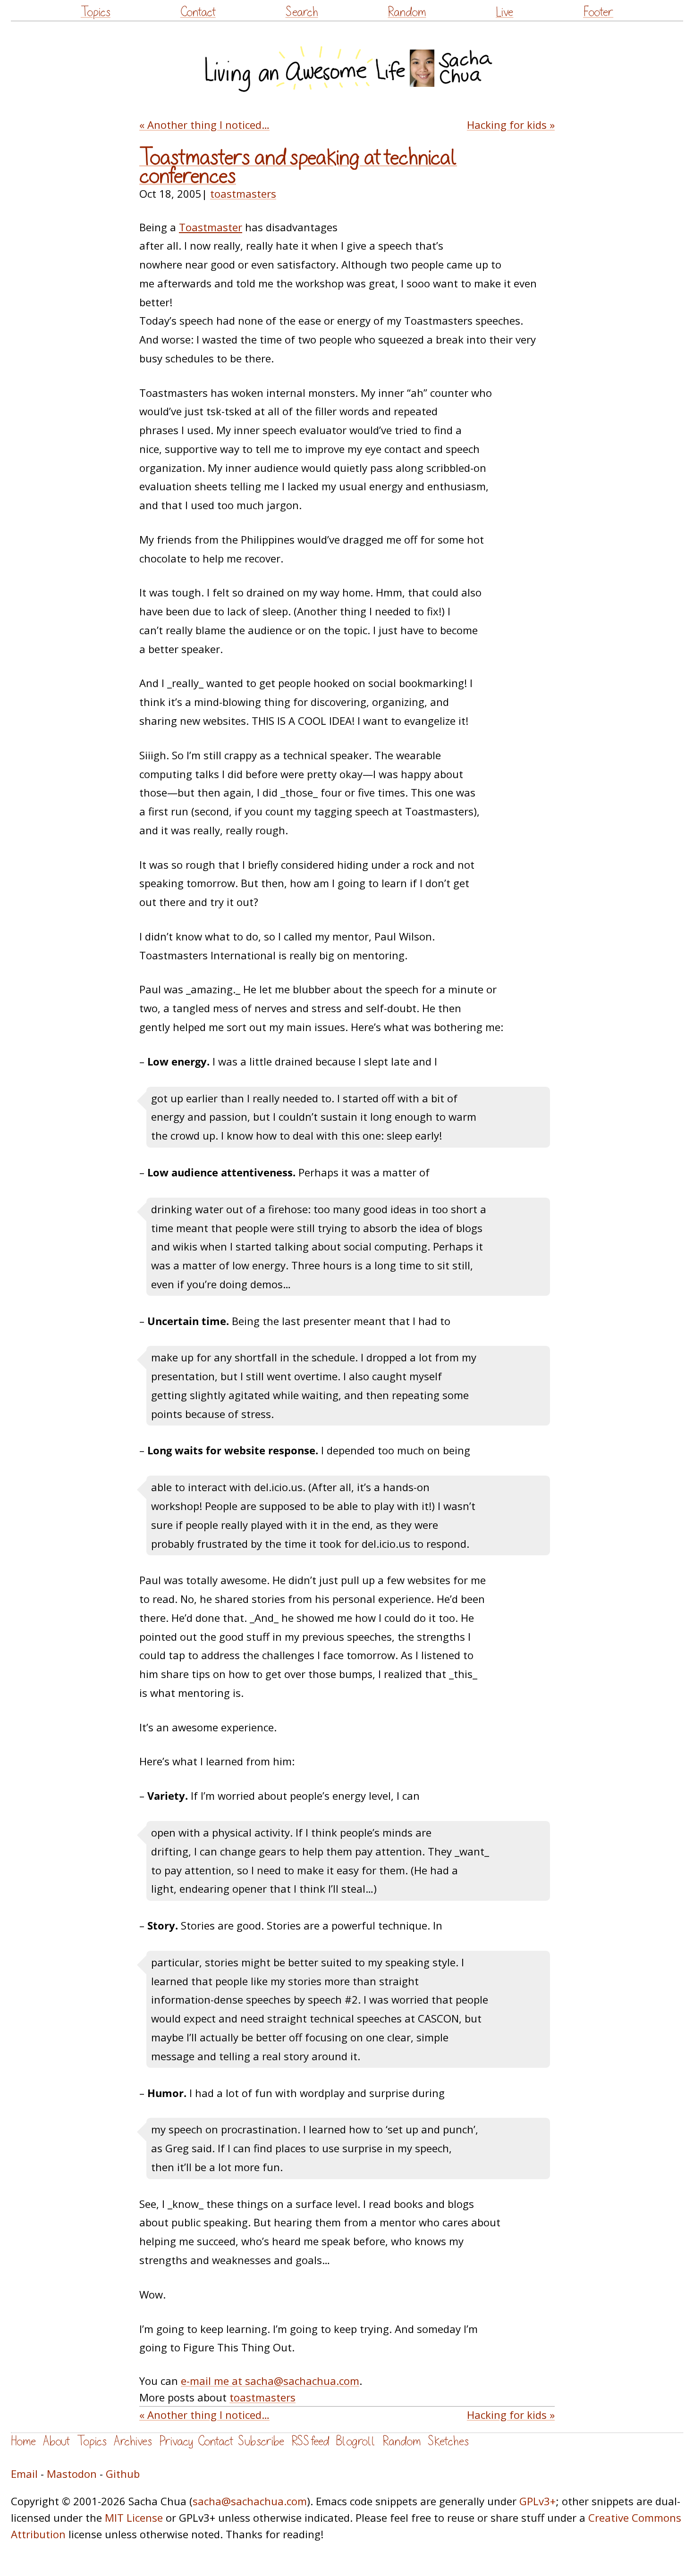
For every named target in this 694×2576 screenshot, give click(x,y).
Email (24, 2474)
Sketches (448, 2441)
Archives (133, 2441)
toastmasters (243, 193)
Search (302, 12)
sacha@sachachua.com (250, 2501)
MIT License (134, 2517)
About (56, 2441)
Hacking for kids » (511, 125)
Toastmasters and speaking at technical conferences (298, 167)
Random (407, 12)
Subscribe (261, 2441)
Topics (96, 12)
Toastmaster (211, 227)
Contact (198, 12)
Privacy (176, 2441)
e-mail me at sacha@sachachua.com (270, 2381)
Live (504, 12)
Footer (598, 12)
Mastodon (72, 2474)
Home (23, 2441)
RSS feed (310, 2441)
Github (123, 2474)
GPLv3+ (537, 2501)
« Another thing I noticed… (204, 125)
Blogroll (356, 2441)
